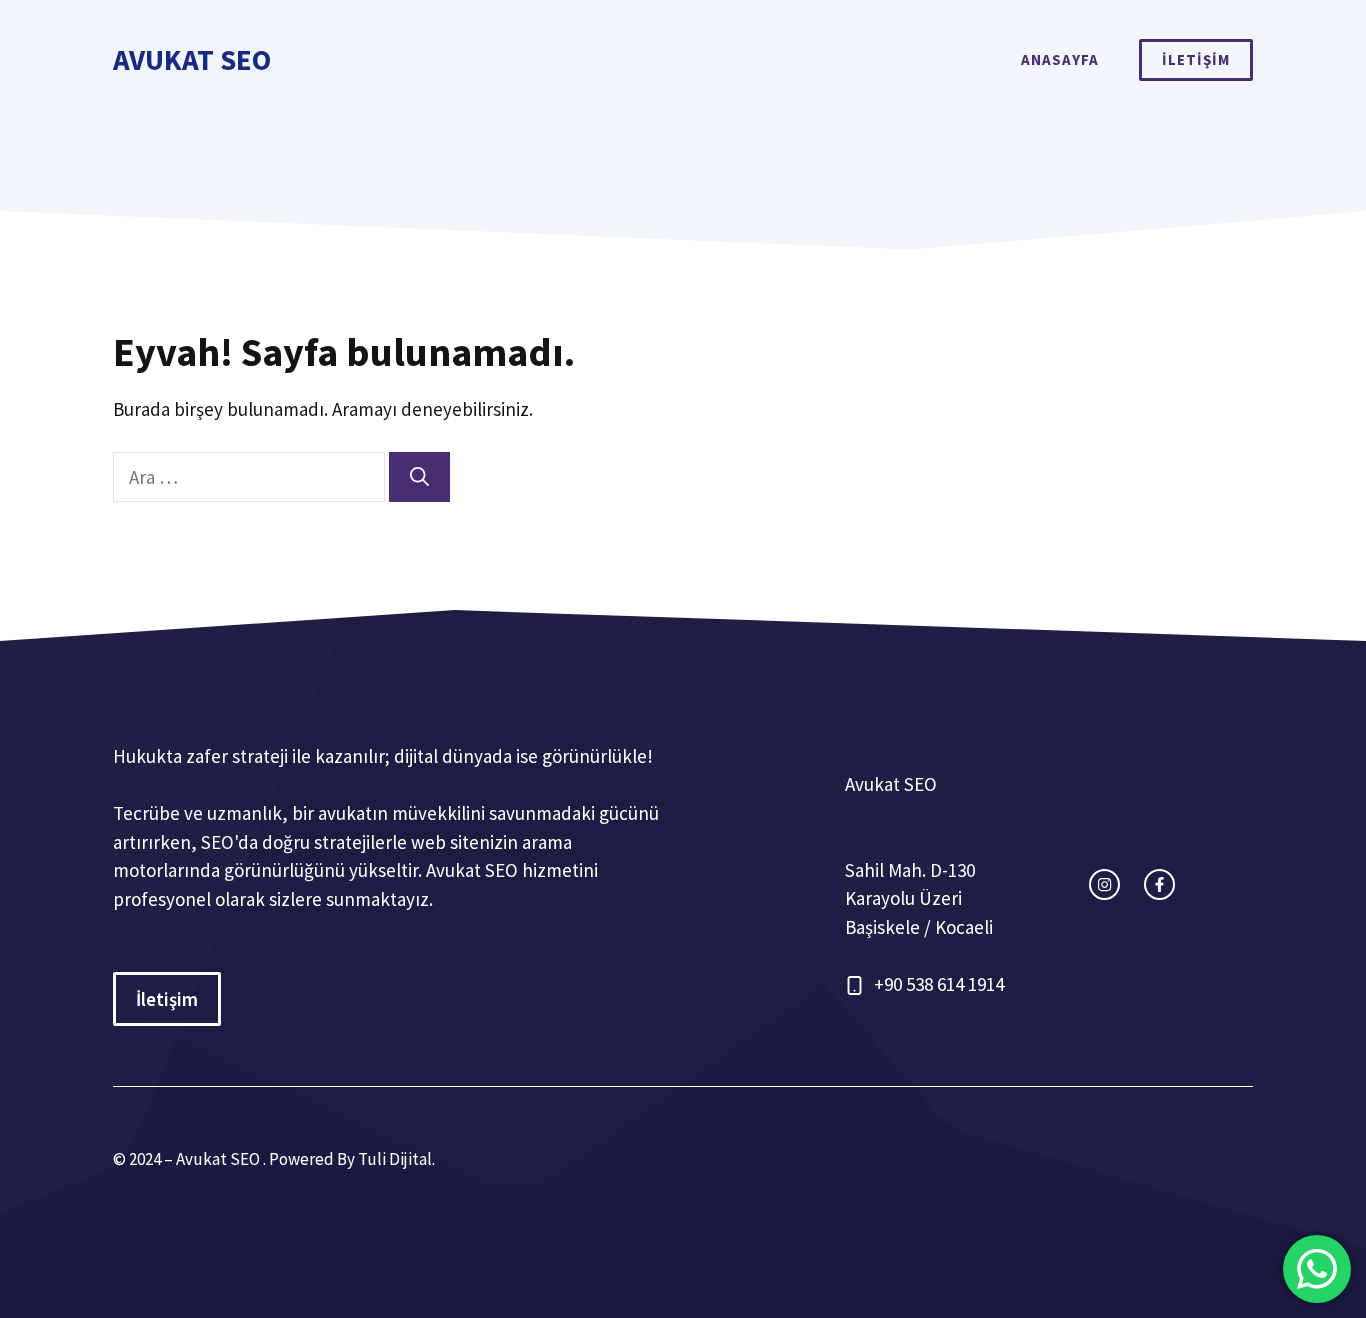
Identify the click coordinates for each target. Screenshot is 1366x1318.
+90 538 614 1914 (939, 984)
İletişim (167, 999)
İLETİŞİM (1196, 59)
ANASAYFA (1060, 59)
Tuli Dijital (395, 1159)
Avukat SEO (192, 59)
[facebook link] (1159, 884)
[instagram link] (1104, 884)
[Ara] (419, 477)
